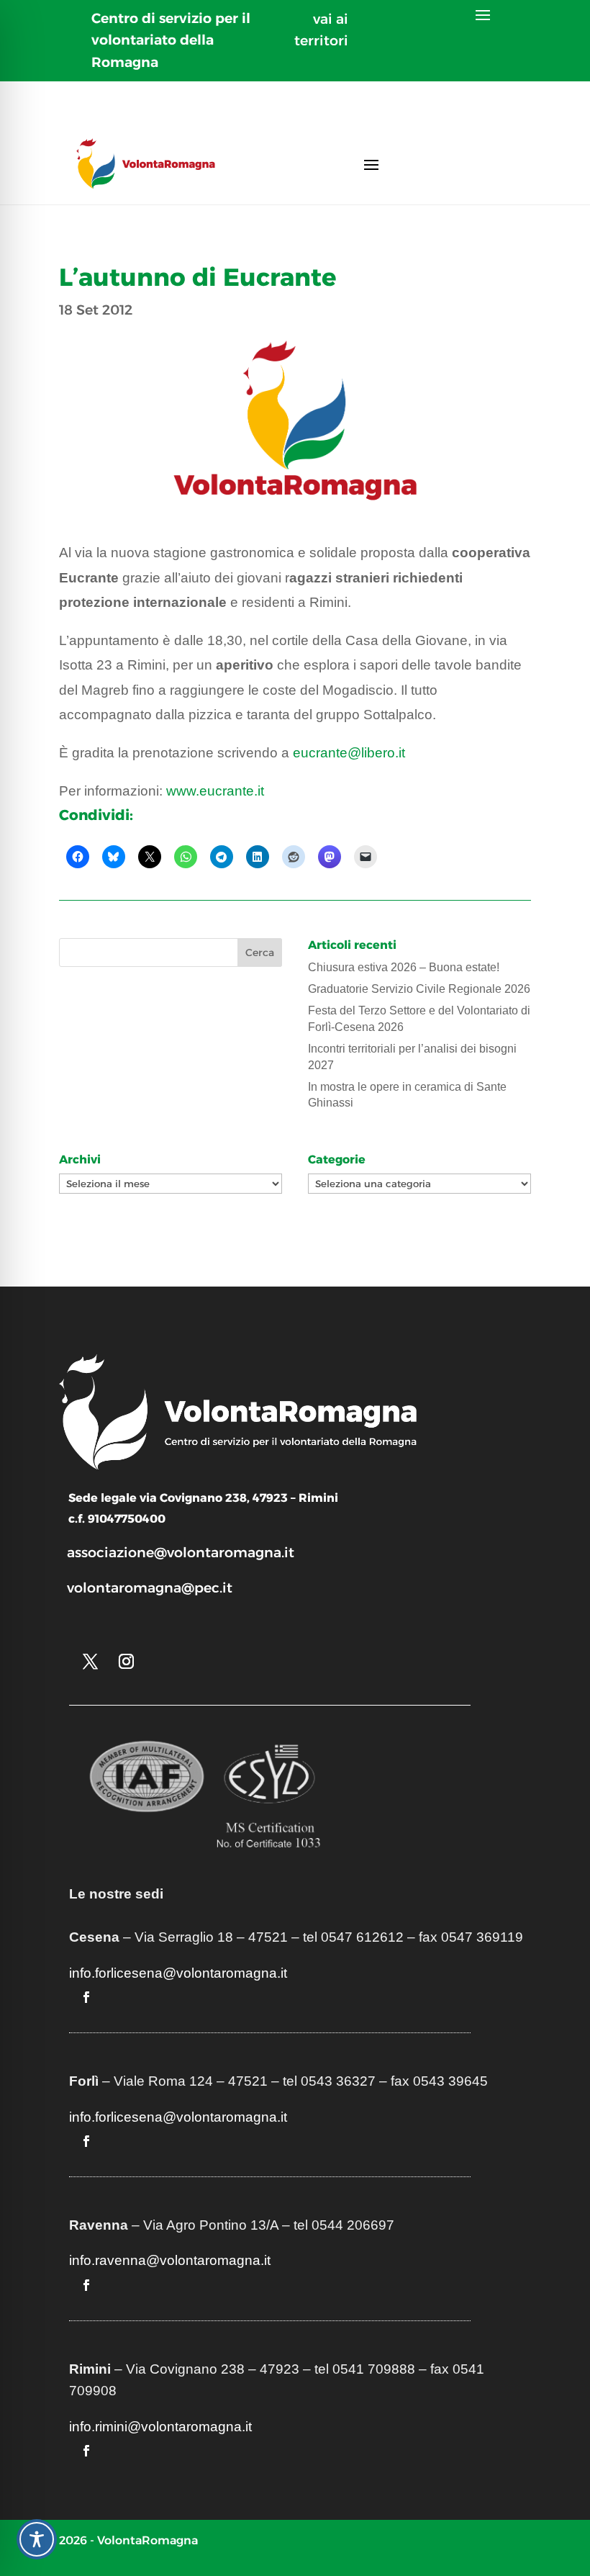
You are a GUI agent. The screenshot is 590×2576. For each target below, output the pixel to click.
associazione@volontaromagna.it (181, 1553)
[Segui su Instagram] (126, 1662)
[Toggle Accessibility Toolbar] (37, 2539)
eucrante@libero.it (349, 753)
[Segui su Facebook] (86, 1997)
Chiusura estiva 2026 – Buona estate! (404, 967)
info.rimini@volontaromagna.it (160, 2427)
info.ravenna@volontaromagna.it (170, 2260)
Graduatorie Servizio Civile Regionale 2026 (419, 989)
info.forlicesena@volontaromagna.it (178, 1973)
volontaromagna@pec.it (150, 1588)
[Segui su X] (90, 1662)
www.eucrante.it (215, 791)
